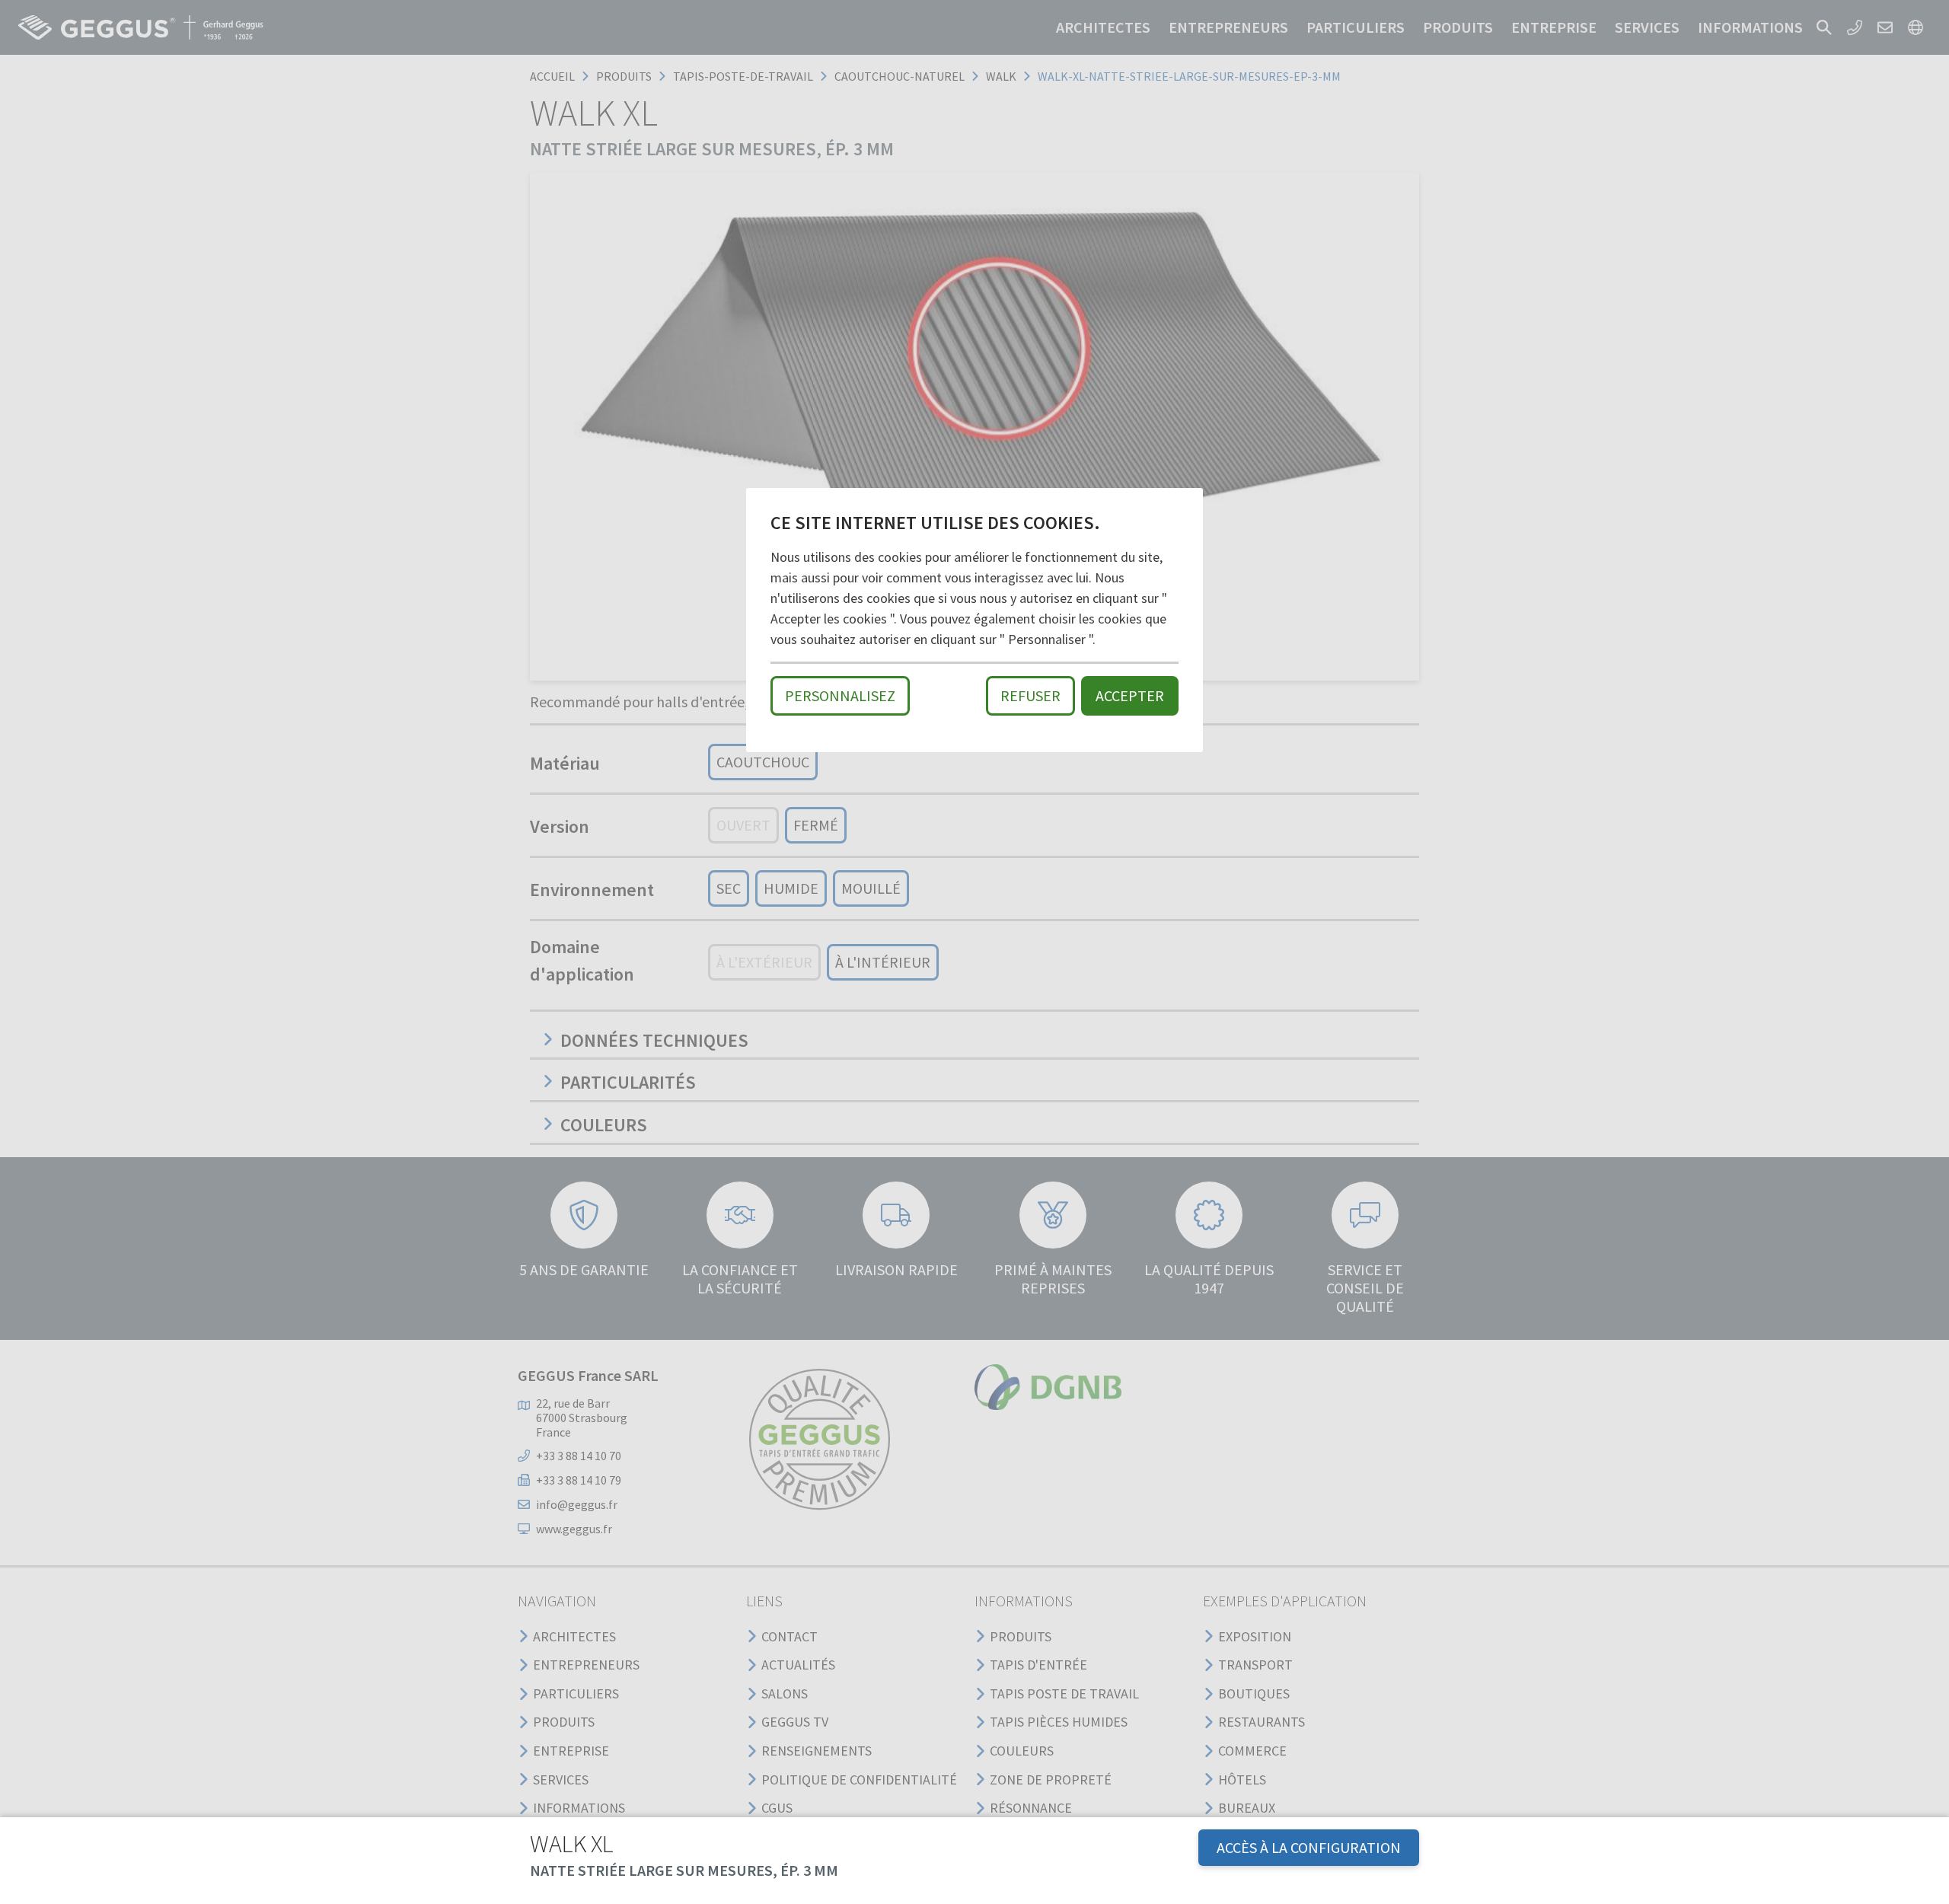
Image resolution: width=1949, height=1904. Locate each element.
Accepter (1130, 695)
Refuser (1030, 695)
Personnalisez (840, 695)
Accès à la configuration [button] (1309, 1847)
